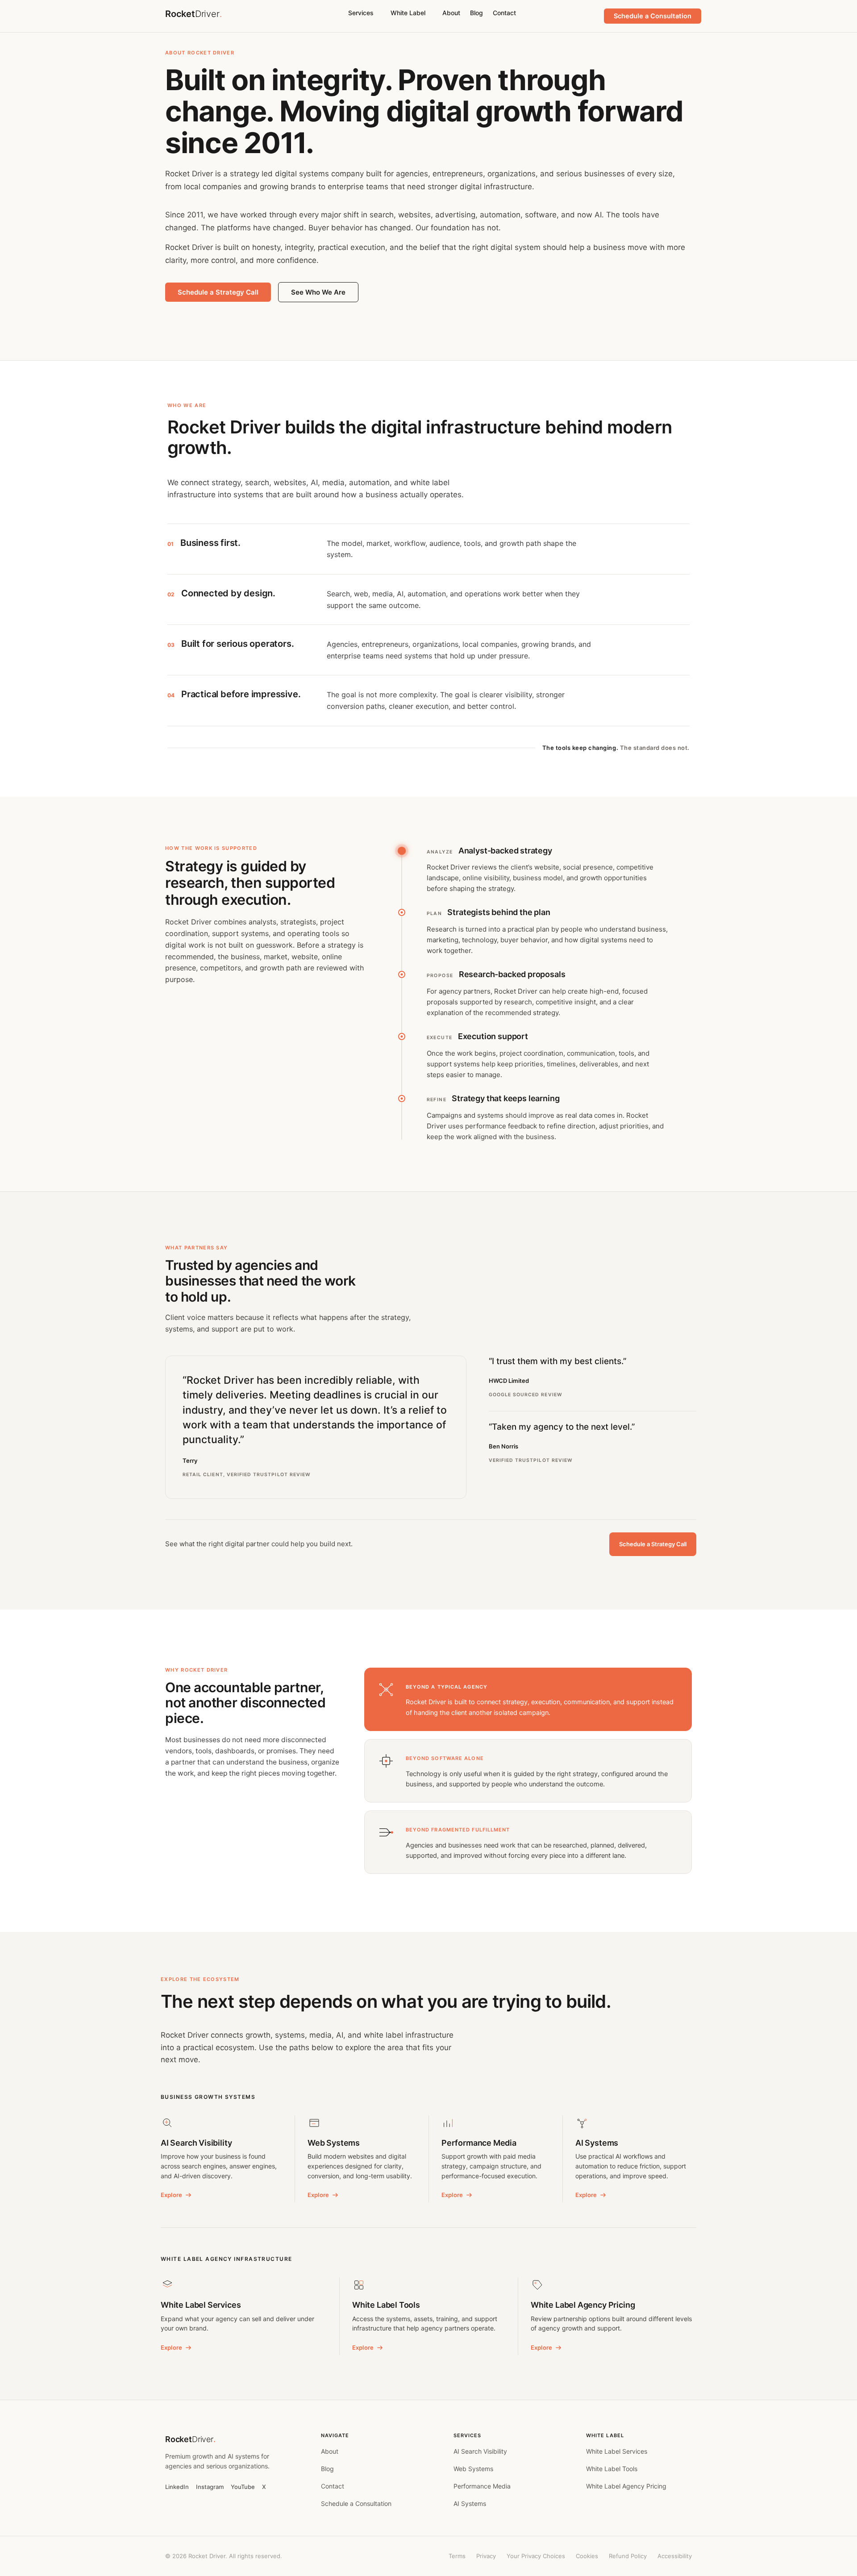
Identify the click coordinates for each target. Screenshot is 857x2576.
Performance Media (482, 2486)
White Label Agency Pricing (626, 2486)
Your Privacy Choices (536, 2556)
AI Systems (470, 2503)
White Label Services (617, 2451)
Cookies (587, 2556)
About (451, 13)
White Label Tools (612, 2469)
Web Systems (473, 2469)
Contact (504, 13)
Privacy (486, 2556)
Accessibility (675, 2556)
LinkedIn (177, 2487)
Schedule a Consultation (356, 2503)
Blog (476, 13)
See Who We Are (318, 292)
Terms (457, 2556)
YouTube (243, 2487)
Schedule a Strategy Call (218, 292)
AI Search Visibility (480, 2451)
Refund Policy (628, 2556)
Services (361, 13)
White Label (408, 13)
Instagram (210, 2487)
